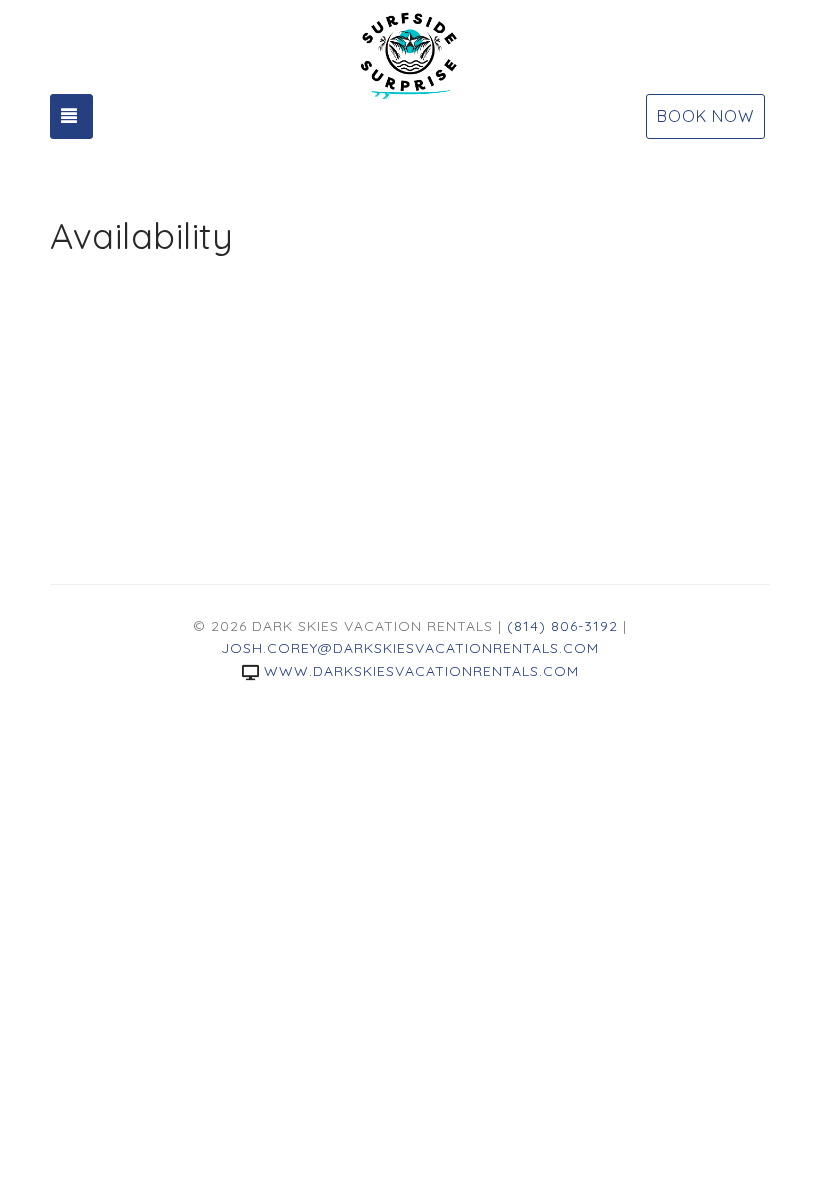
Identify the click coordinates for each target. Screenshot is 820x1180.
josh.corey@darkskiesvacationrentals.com (410, 648)
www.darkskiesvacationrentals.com (421, 671)
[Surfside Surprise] (410, 55)
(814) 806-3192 (562, 626)
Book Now (705, 116)
